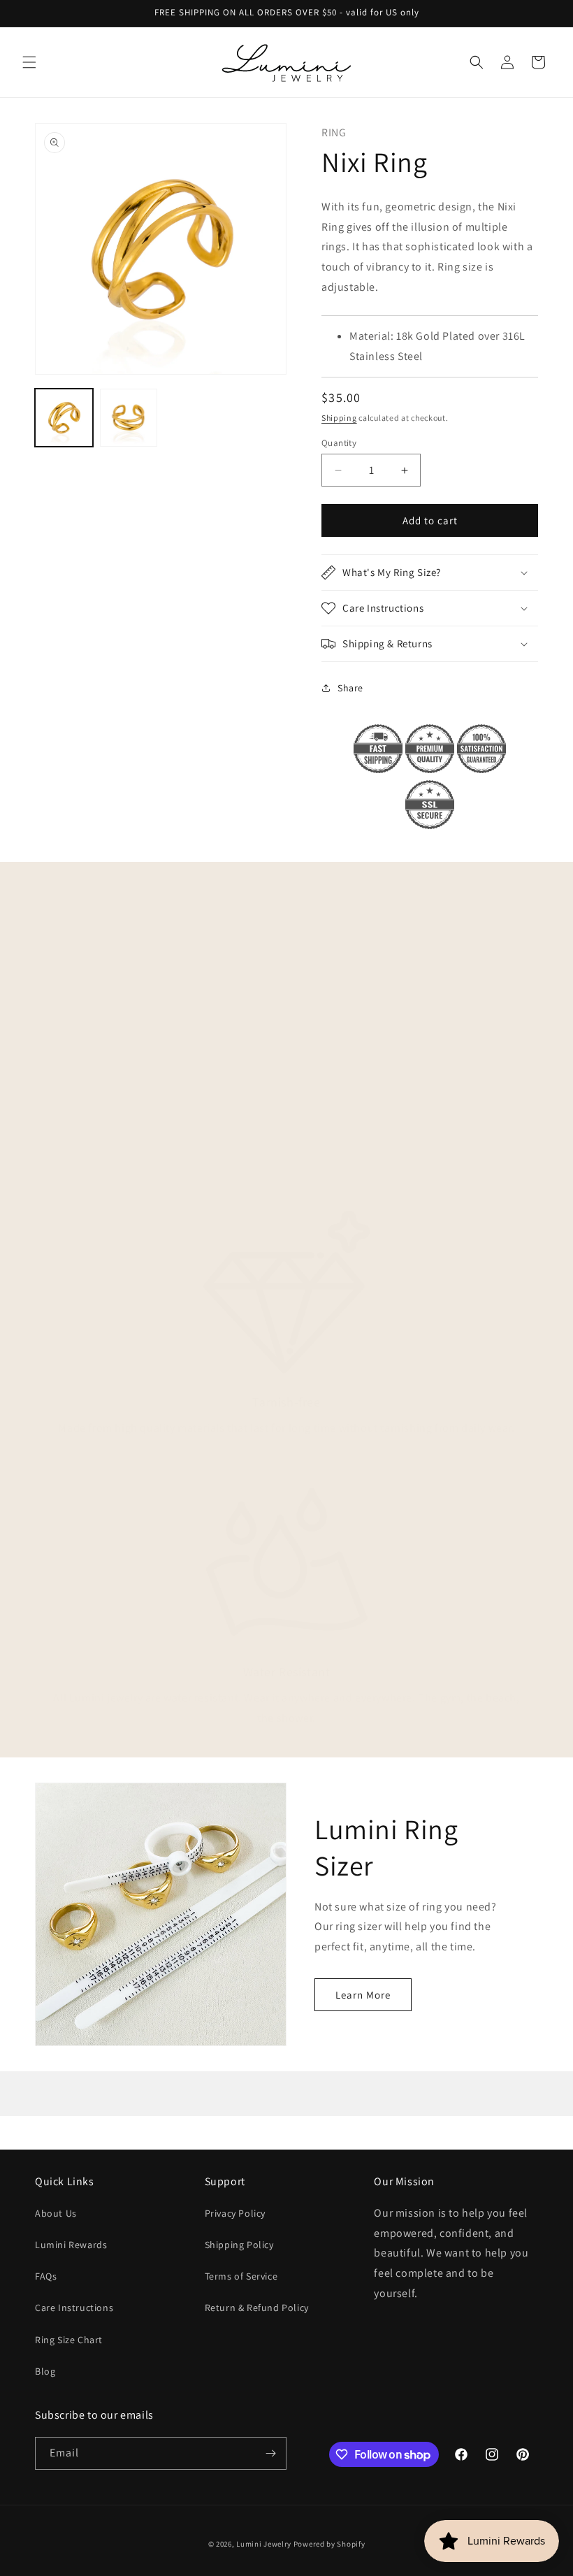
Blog (45, 2371)
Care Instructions (74, 2308)
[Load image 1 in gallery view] (64, 418)
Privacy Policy (235, 2213)
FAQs (46, 2276)
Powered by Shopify (329, 2544)
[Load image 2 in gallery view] (129, 418)
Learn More (363, 1995)
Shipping (339, 418)
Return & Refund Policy (257, 2308)
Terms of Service (241, 2276)
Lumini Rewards (71, 2245)
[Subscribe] (270, 2453)
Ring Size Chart (69, 2340)
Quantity (339, 443)
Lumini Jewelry (264, 2544)
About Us (56, 2213)
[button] (29, 62)
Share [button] (350, 688)
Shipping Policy (239, 2245)
